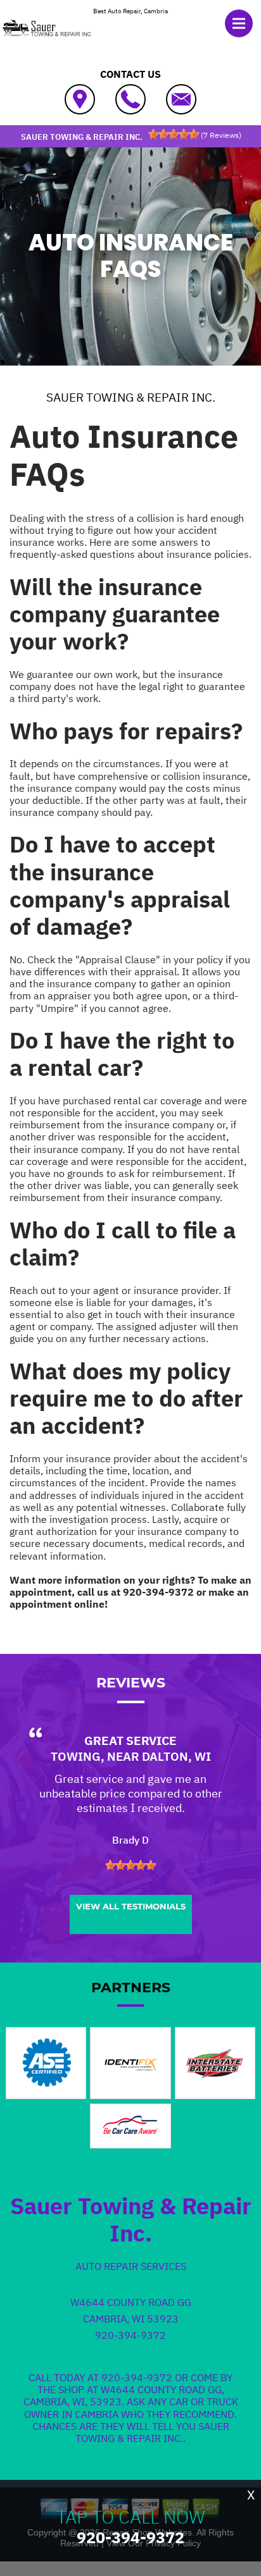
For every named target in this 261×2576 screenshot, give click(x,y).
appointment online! (59, 1604)
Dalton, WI (176, 1756)
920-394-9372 (158, 1592)
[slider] (174, 134)
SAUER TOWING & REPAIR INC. (131, 397)
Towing (76, 1756)
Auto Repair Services (131, 2266)
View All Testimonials (131, 1906)
